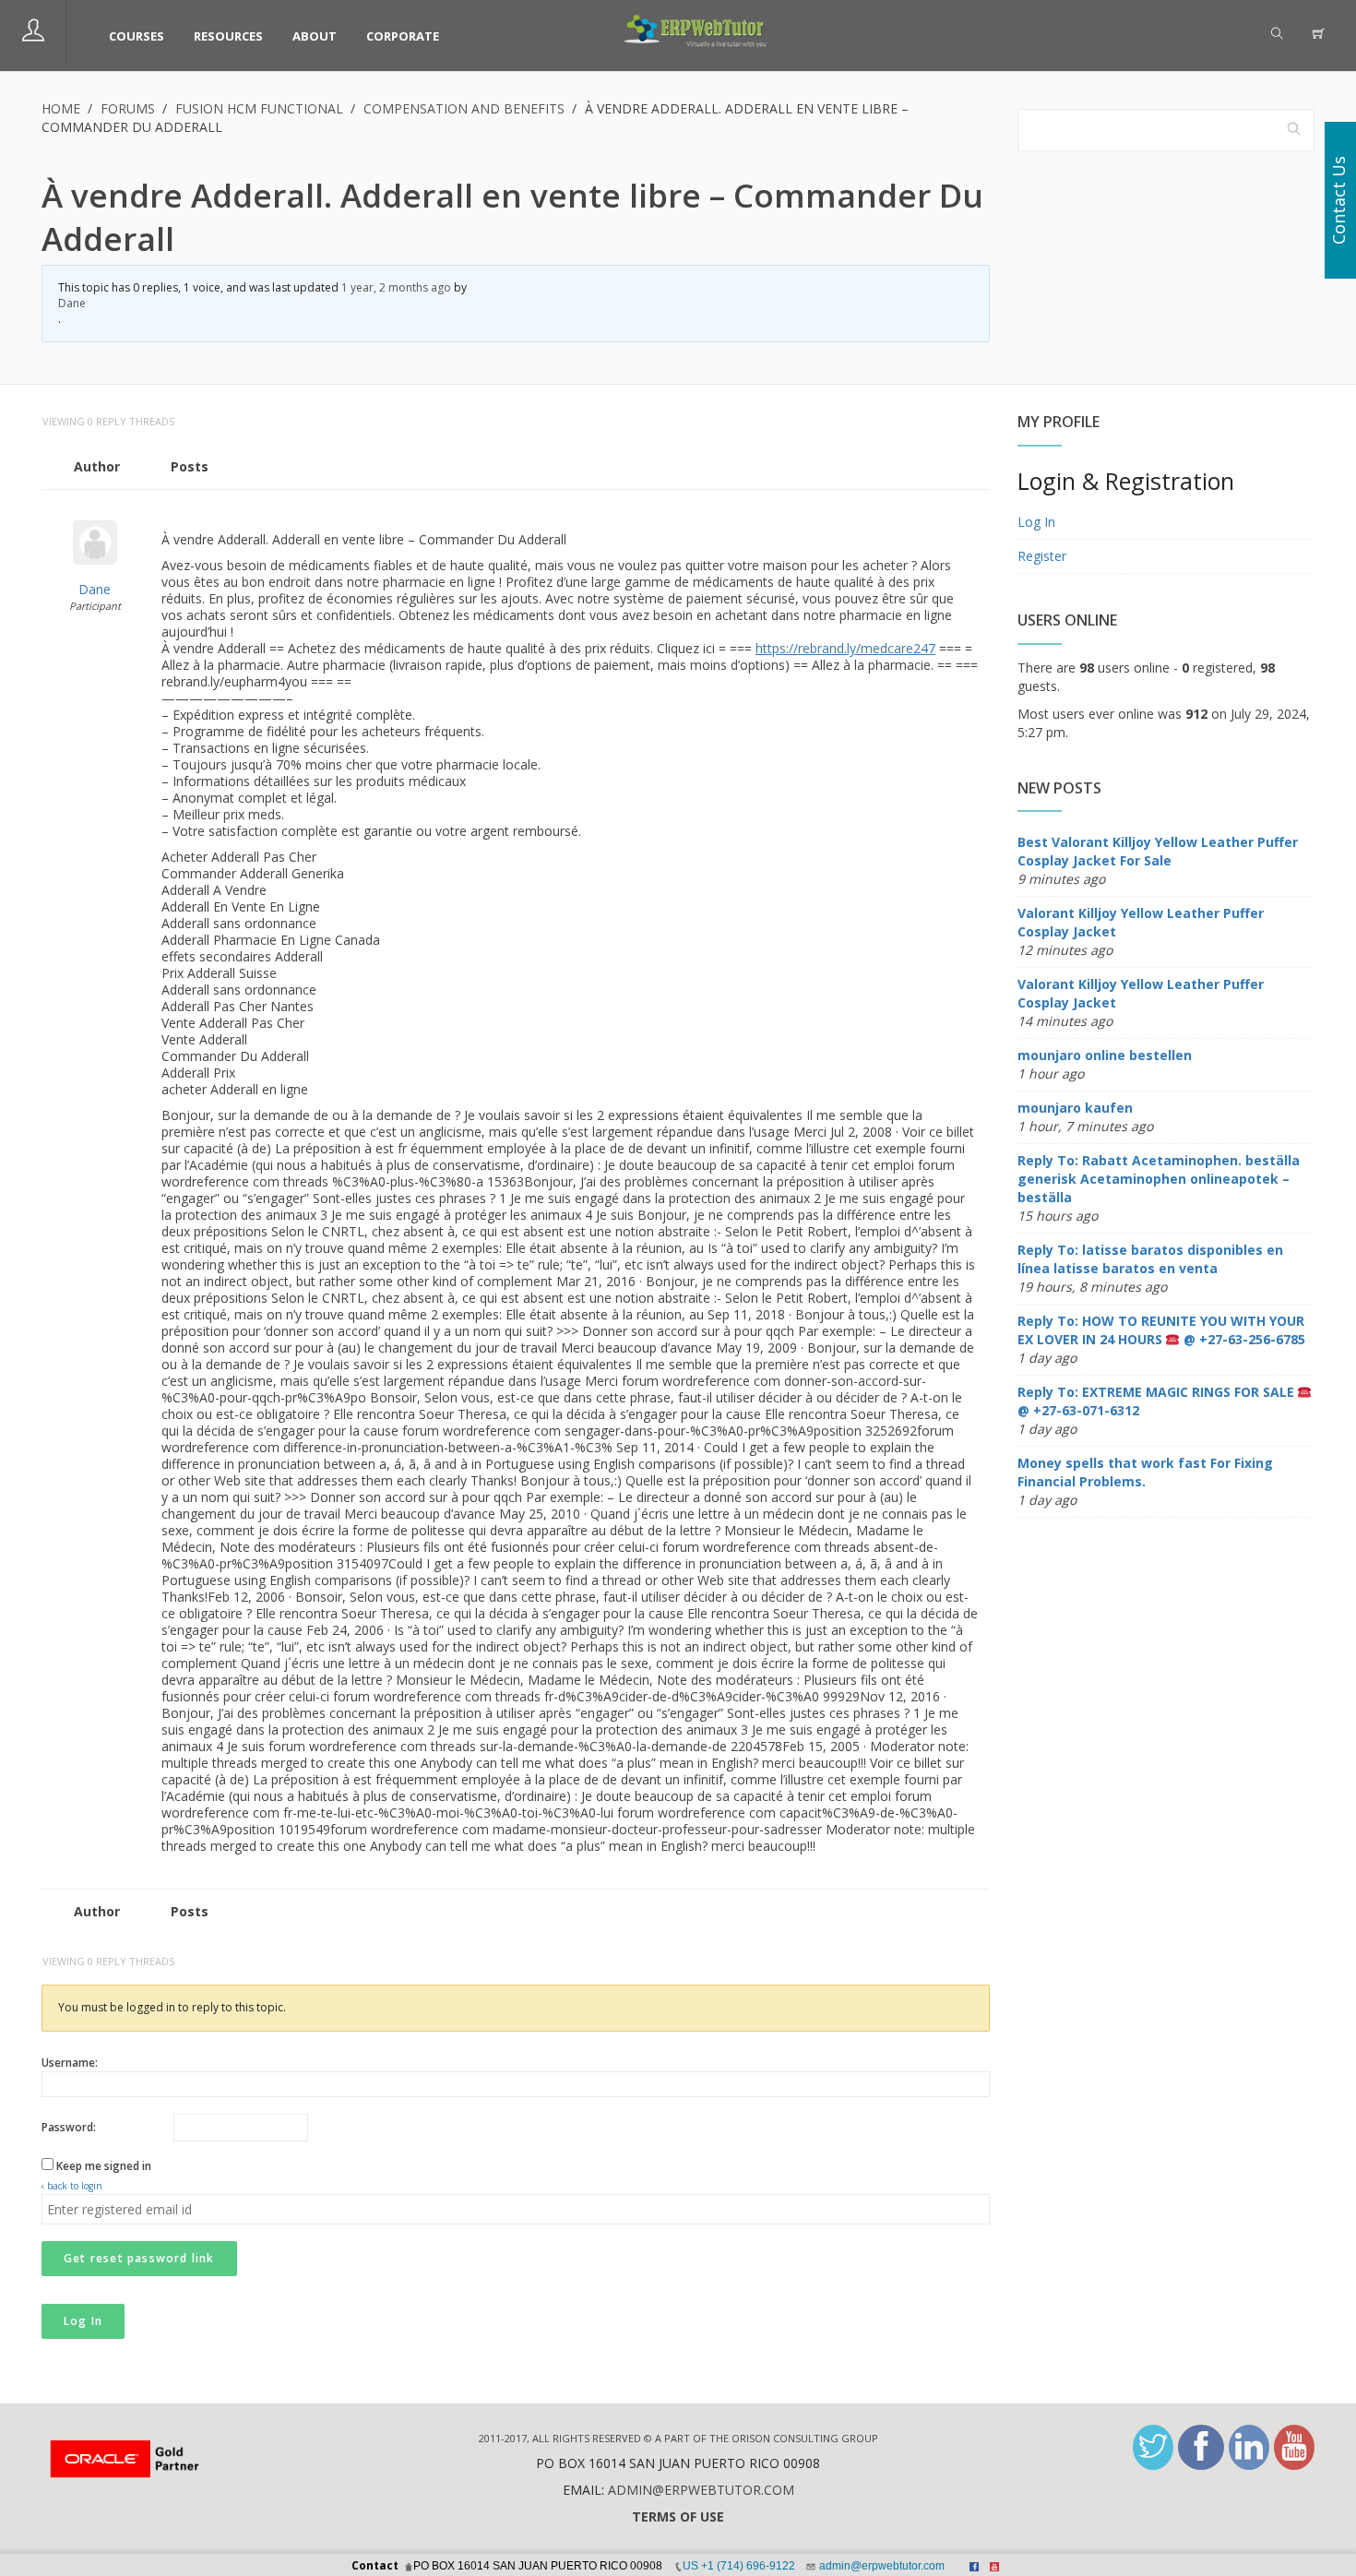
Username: (70, 2063)
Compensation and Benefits (464, 108)
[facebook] (1201, 2447)
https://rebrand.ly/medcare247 (845, 648)
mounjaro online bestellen (1105, 1055)
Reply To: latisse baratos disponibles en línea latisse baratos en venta (1150, 1259)
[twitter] (1153, 2447)
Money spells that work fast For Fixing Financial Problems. (1145, 1472)
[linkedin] (1249, 2447)
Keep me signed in (104, 2166)
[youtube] (1294, 2447)
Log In (83, 2321)
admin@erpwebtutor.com (701, 2490)
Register (1042, 556)
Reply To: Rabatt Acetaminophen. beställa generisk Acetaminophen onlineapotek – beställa (1159, 1179)
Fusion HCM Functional (259, 108)
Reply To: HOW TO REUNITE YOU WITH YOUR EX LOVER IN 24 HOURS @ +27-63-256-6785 (1162, 1330)
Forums (128, 108)
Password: (69, 2127)
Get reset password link (139, 2258)
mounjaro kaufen (1075, 1108)
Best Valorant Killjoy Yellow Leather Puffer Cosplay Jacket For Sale (1158, 851)
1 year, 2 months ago (396, 287)
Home (61, 108)
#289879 (970, 512)
